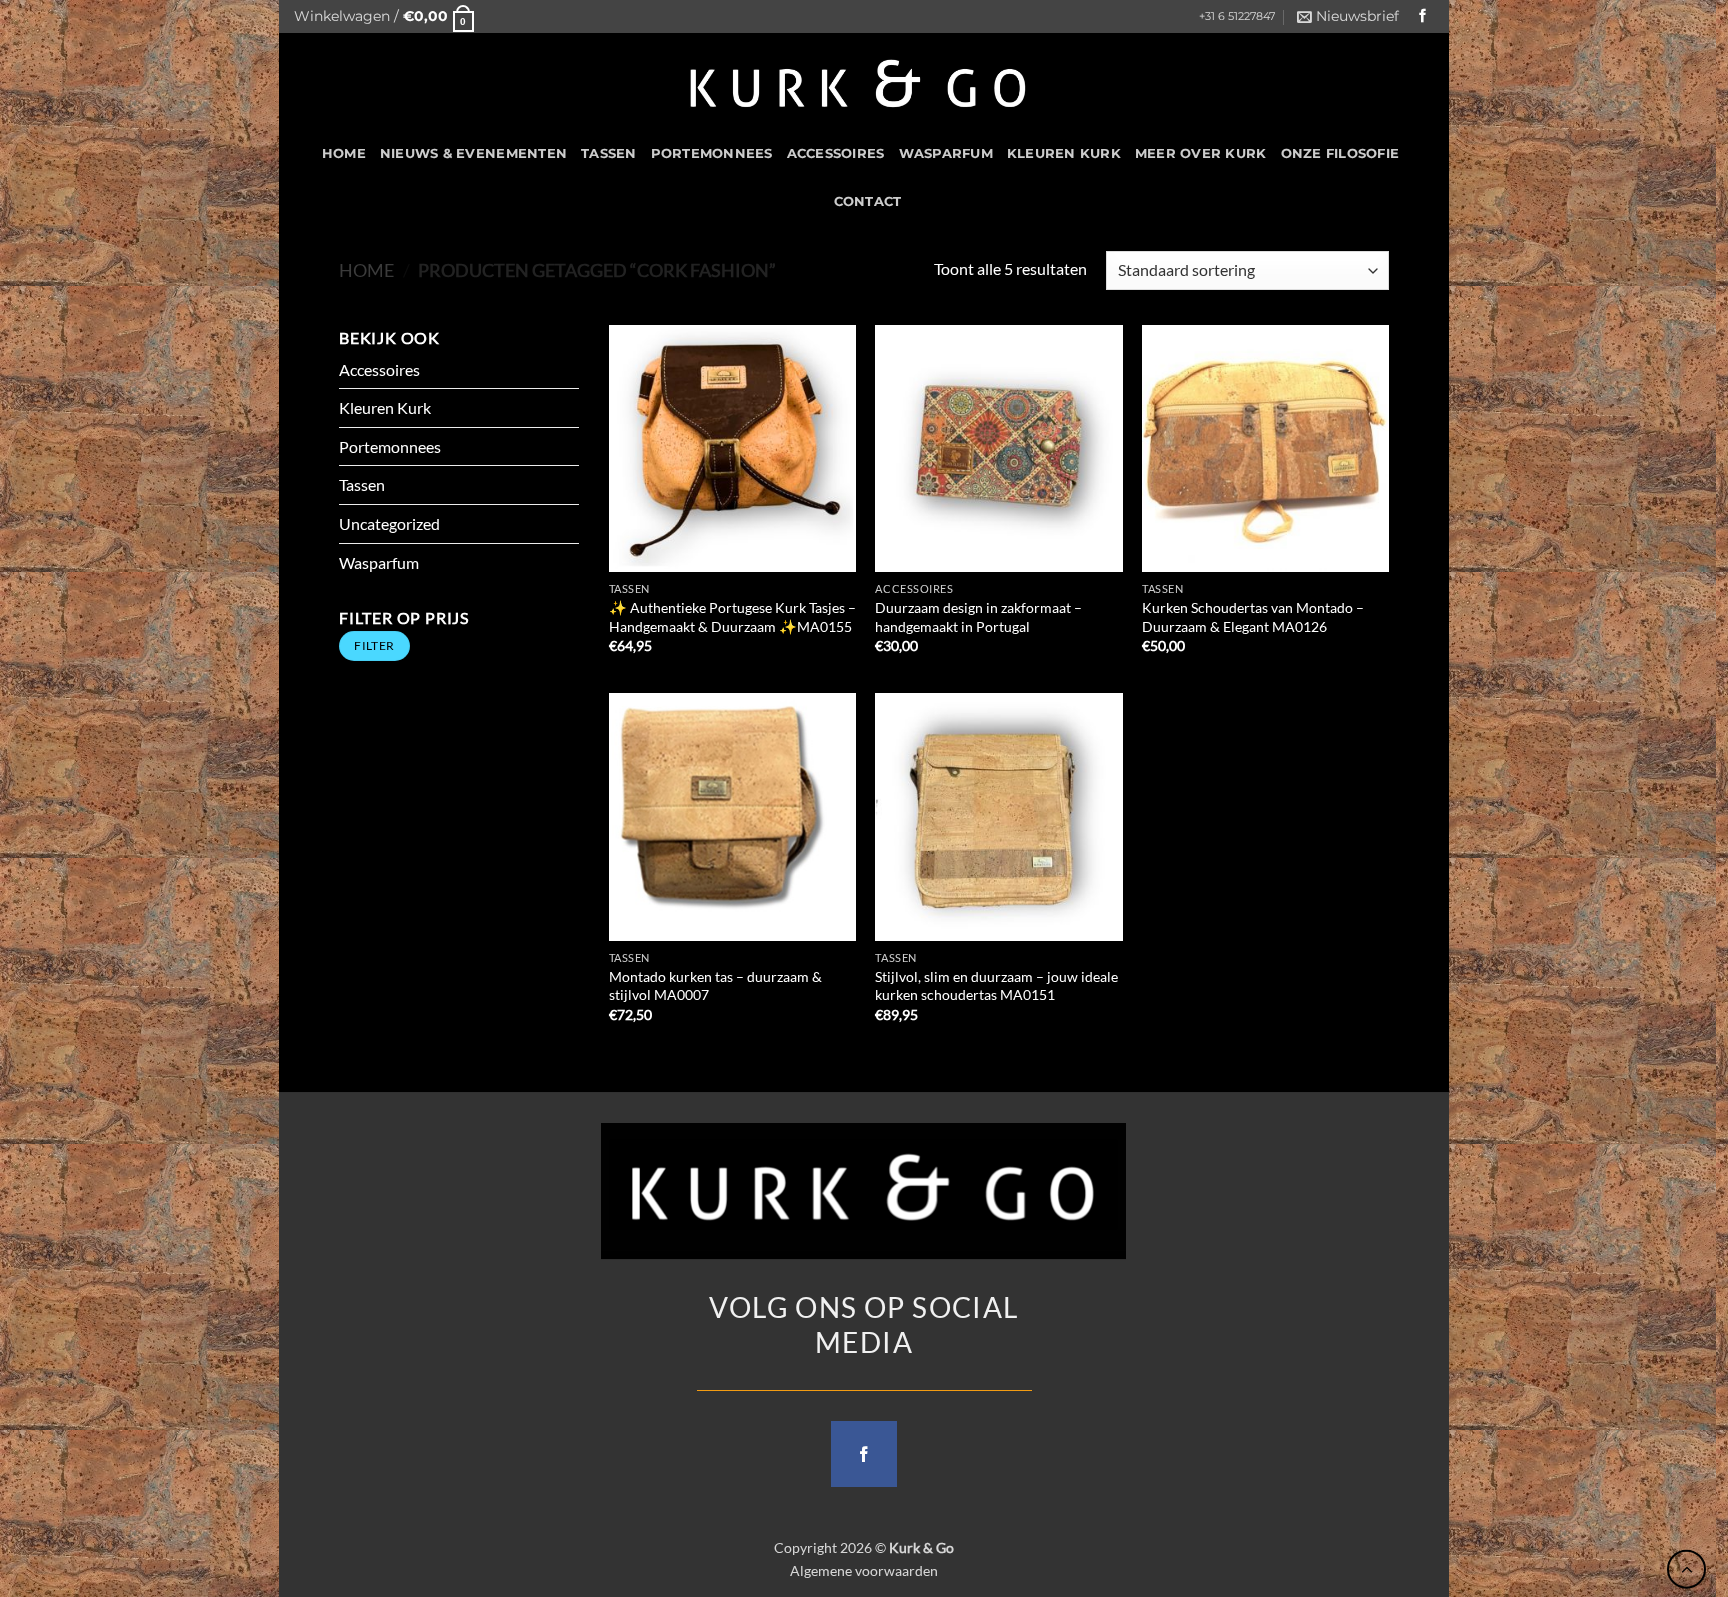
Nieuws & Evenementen (473, 153)
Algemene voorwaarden (864, 1570)
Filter (374, 645)
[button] (384, 16)
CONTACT (868, 201)
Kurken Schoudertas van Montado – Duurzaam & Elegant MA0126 (1253, 617)
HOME (344, 153)
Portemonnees (712, 153)
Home (366, 270)
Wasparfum (946, 153)
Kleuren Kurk (1064, 153)
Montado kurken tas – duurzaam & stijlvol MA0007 (715, 986)
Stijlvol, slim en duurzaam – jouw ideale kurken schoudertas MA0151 (996, 986)
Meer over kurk (1201, 153)
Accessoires (836, 153)
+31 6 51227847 (1237, 16)
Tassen (609, 153)
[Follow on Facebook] (1423, 16)
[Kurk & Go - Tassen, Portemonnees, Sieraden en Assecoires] (858, 81)
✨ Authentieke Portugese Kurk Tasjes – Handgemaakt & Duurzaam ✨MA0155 (732, 617)
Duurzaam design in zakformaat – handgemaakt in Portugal (978, 617)
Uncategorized (389, 523)
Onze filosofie (1340, 153)
